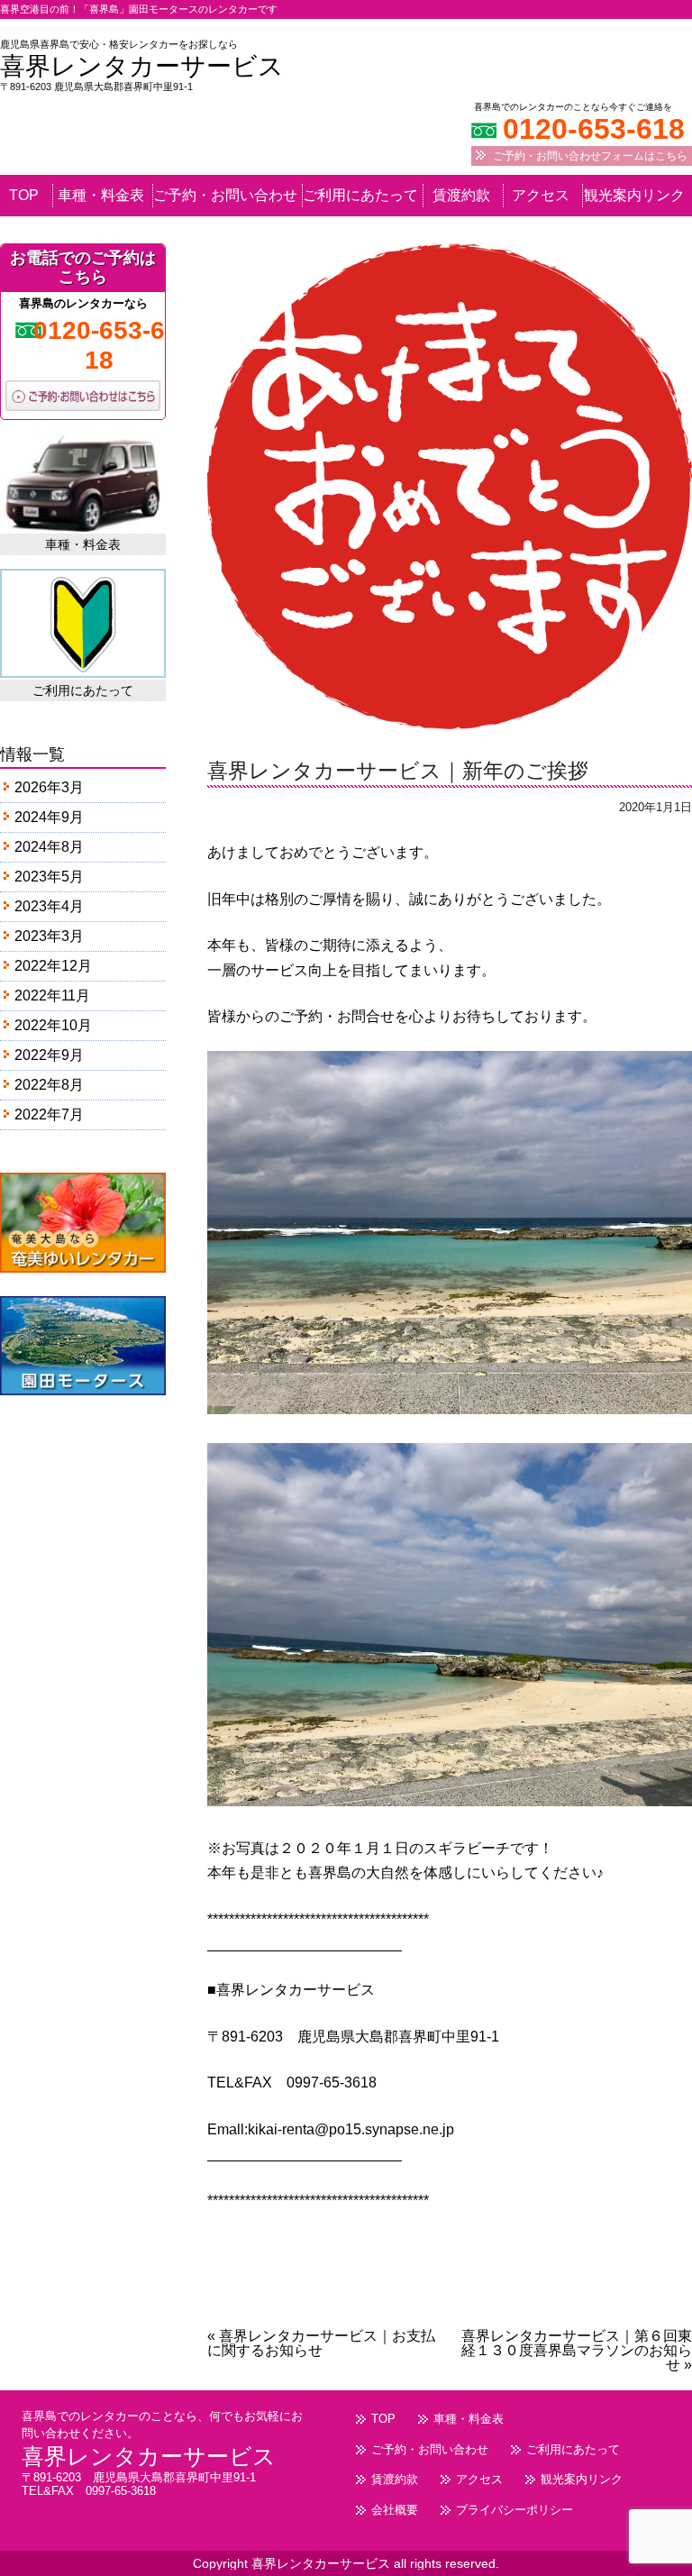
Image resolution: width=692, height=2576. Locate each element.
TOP (24, 196)
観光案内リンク (634, 196)
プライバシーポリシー (514, 2510)
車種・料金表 (101, 196)
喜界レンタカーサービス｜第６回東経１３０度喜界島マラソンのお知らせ (577, 2350)
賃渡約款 (461, 196)
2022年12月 (53, 966)
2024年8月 (49, 847)
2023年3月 (49, 936)
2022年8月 (49, 1085)
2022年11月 (52, 996)
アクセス (541, 196)
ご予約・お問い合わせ (225, 196)
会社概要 (395, 2510)
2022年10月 (53, 1025)
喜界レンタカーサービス (142, 66)
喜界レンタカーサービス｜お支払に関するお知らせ (321, 2343)
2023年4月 (49, 906)
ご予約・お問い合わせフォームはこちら (590, 156)
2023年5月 (49, 877)
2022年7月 (49, 1114)
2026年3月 (49, 787)
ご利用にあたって (360, 196)
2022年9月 (49, 1055)
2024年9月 (49, 817)
